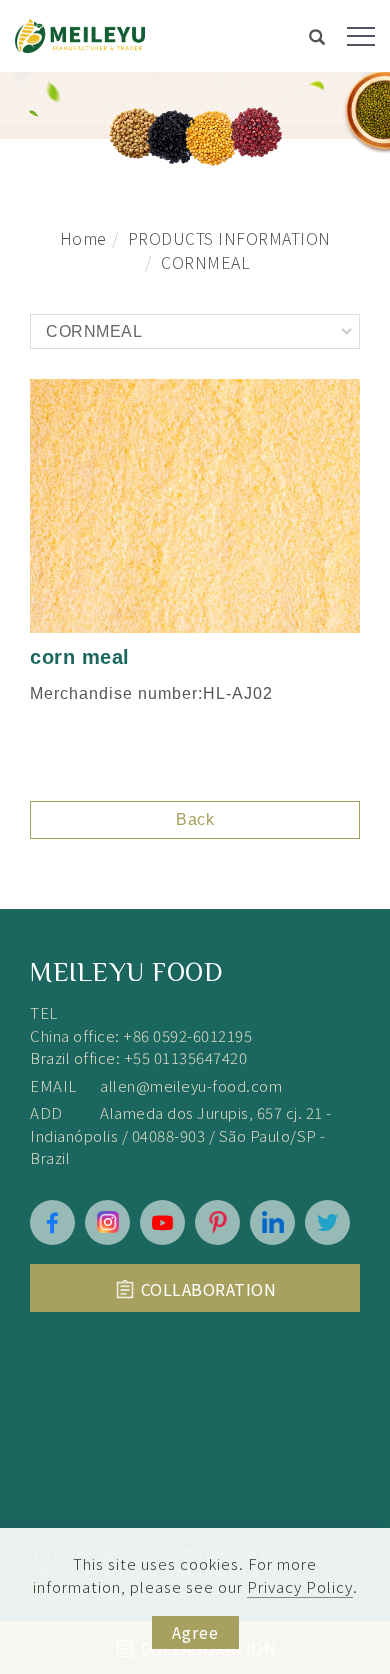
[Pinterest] (217, 1222)
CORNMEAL (205, 262)
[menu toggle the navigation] (361, 37)
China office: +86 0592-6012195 (141, 1035)
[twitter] (327, 1222)
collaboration (209, 1289)
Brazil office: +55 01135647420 (138, 1057)
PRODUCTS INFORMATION (229, 238)
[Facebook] (52, 1222)
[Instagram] (107, 1222)
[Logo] (80, 33)
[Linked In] (272, 1222)
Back (195, 819)
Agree (195, 1632)
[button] (317, 39)
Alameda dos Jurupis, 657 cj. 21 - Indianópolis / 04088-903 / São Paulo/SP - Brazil (181, 1135)
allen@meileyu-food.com (191, 1085)
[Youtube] (162, 1222)
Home (83, 238)
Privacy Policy (300, 1586)
